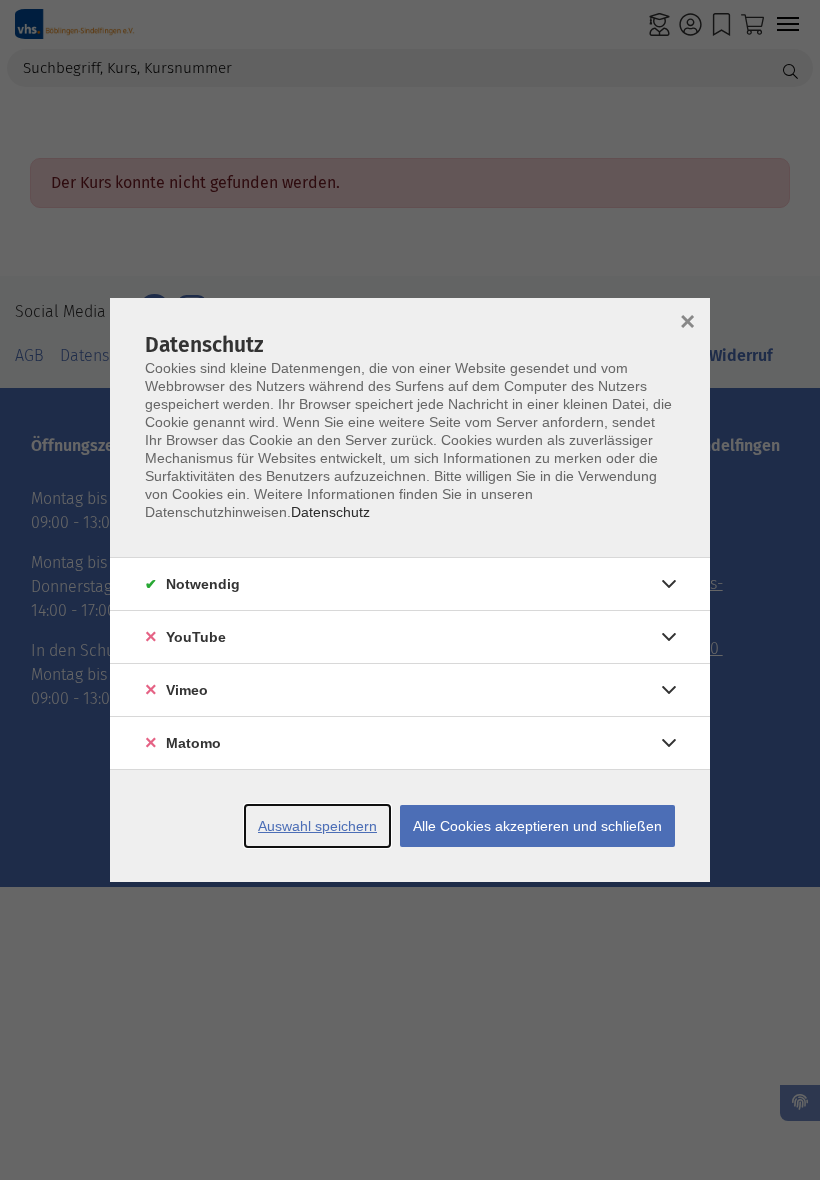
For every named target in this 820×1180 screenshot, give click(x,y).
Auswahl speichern (317, 826)
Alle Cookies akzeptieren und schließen (537, 826)
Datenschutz (330, 512)
